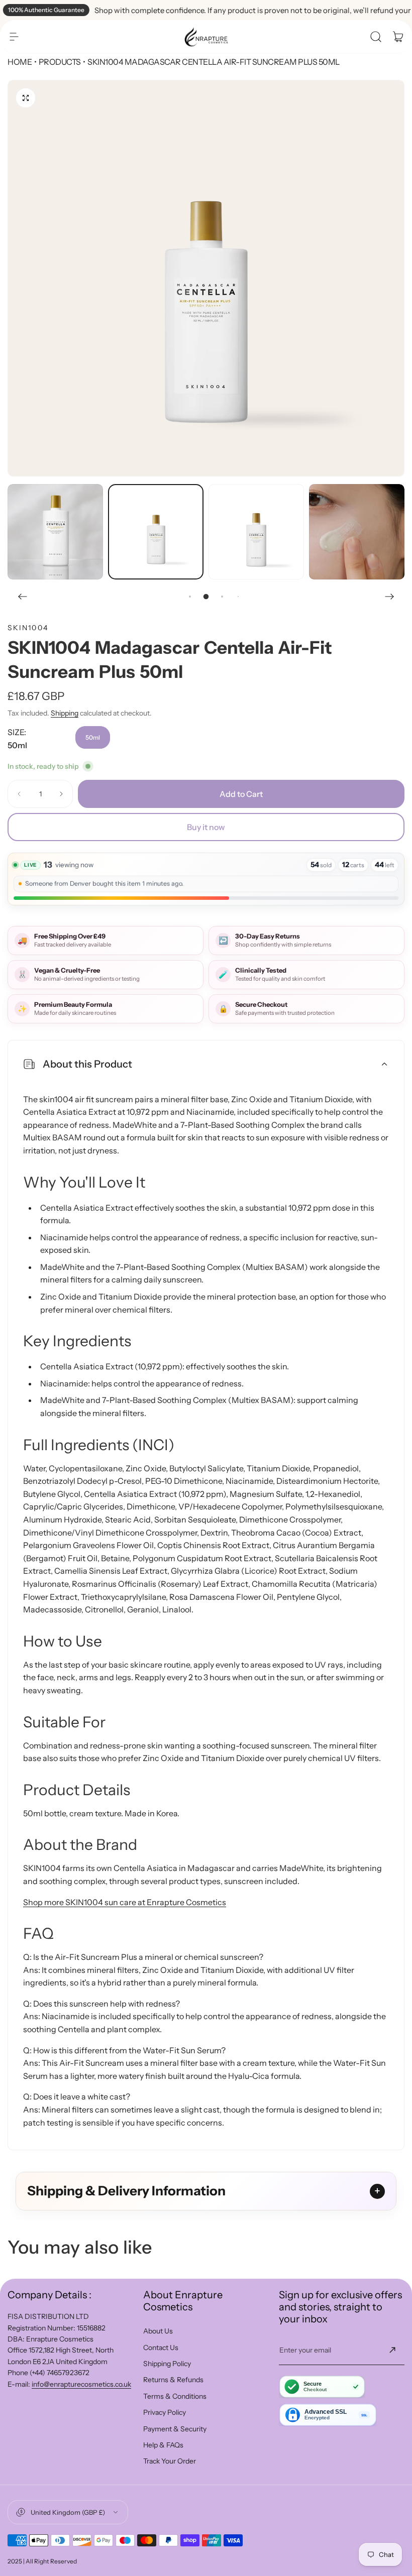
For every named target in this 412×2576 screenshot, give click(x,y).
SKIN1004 (28, 628)
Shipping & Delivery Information (126, 2191)
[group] (206, 278)
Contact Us (161, 2348)
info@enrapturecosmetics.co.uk (81, 2384)
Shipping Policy (167, 2364)
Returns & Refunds (173, 2380)
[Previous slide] (23, 597)
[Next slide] (389, 597)
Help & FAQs (163, 2445)
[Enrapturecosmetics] (206, 37)
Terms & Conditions (175, 2396)
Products (60, 62)
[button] (14, 37)
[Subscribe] (392, 2350)
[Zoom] (26, 98)
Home (20, 62)
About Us (158, 2331)
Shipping (65, 713)
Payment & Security (175, 2429)
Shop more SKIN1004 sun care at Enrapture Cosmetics (125, 1902)
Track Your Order (170, 2461)
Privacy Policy (165, 2412)
